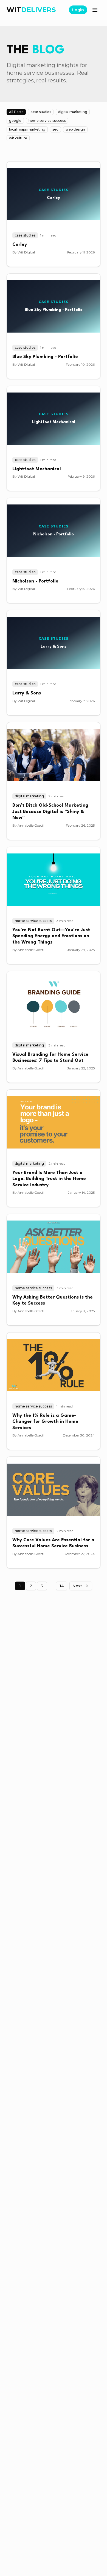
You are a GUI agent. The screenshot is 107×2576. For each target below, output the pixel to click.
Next (77, 1586)
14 (62, 1586)
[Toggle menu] (95, 10)
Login (78, 10)
